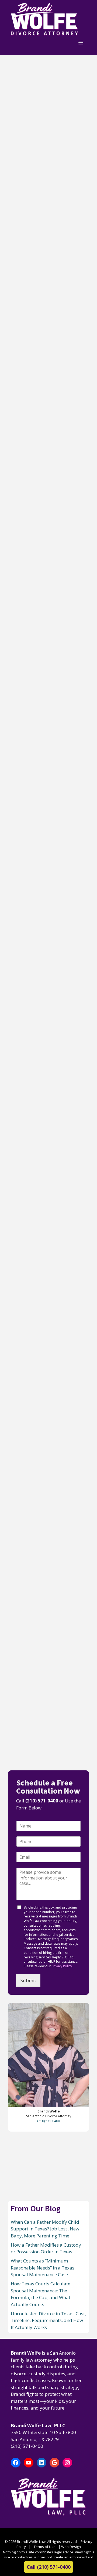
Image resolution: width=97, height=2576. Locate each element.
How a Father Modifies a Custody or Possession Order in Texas (48, 317)
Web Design (71, 2547)
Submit (28, 1980)
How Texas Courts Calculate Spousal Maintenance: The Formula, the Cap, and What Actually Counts (47, 665)
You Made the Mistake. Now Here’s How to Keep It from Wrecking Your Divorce (48, 1487)
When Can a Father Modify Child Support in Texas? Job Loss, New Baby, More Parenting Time (46, 145)
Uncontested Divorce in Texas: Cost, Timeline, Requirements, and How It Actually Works (48, 2320)
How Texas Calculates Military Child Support (48, 1167)
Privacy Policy (62, 1966)
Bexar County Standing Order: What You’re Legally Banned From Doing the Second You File (48, 1010)
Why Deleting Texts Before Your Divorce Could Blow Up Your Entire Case (44, 1655)
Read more (56, 219)
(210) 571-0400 (42, 1801)
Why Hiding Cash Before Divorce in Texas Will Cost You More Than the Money (47, 1327)
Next (43, 1754)
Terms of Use (45, 2547)
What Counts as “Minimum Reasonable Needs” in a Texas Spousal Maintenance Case (47, 489)
